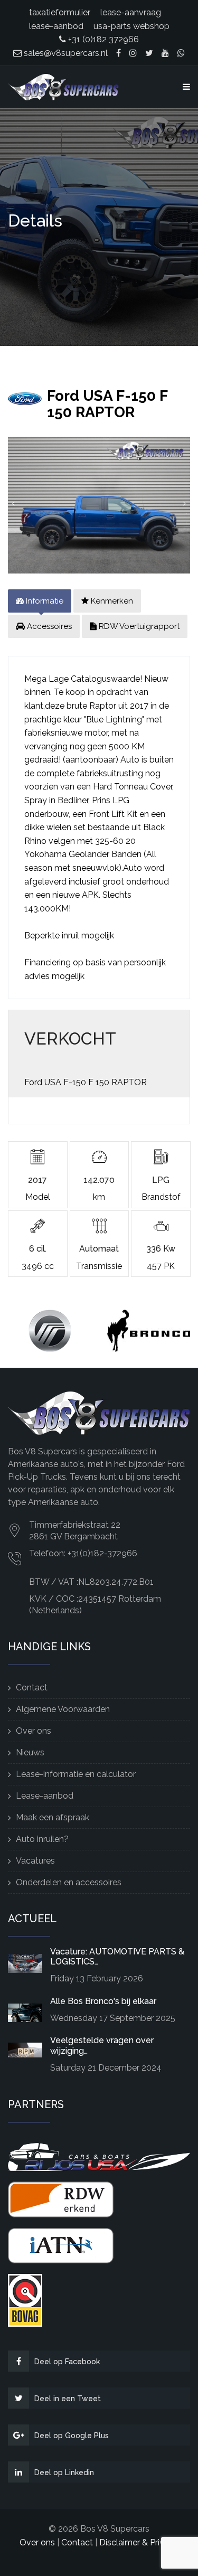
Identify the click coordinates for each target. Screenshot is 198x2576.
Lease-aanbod (45, 1796)
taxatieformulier (60, 12)
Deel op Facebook (67, 2362)
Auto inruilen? (42, 1839)
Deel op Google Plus (72, 2436)
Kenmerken (111, 601)
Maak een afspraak (53, 1817)
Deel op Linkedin (64, 2472)
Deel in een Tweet (68, 2399)
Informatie (44, 601)
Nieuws (30, 1752)
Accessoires (48, 626)
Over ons (34, 1731)
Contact (32, 1687)
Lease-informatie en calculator (76, 1774)
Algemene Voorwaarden (63, 1709)
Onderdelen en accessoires (69, 1882)
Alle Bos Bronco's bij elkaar (103, 2001)
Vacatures (35, 1861)
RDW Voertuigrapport (138, 626)
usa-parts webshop (131, 26)
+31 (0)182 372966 (102, 39)
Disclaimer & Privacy (139, 2542)
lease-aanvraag (131, 12)
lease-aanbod (56, 26)
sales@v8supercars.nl (65, 53)
